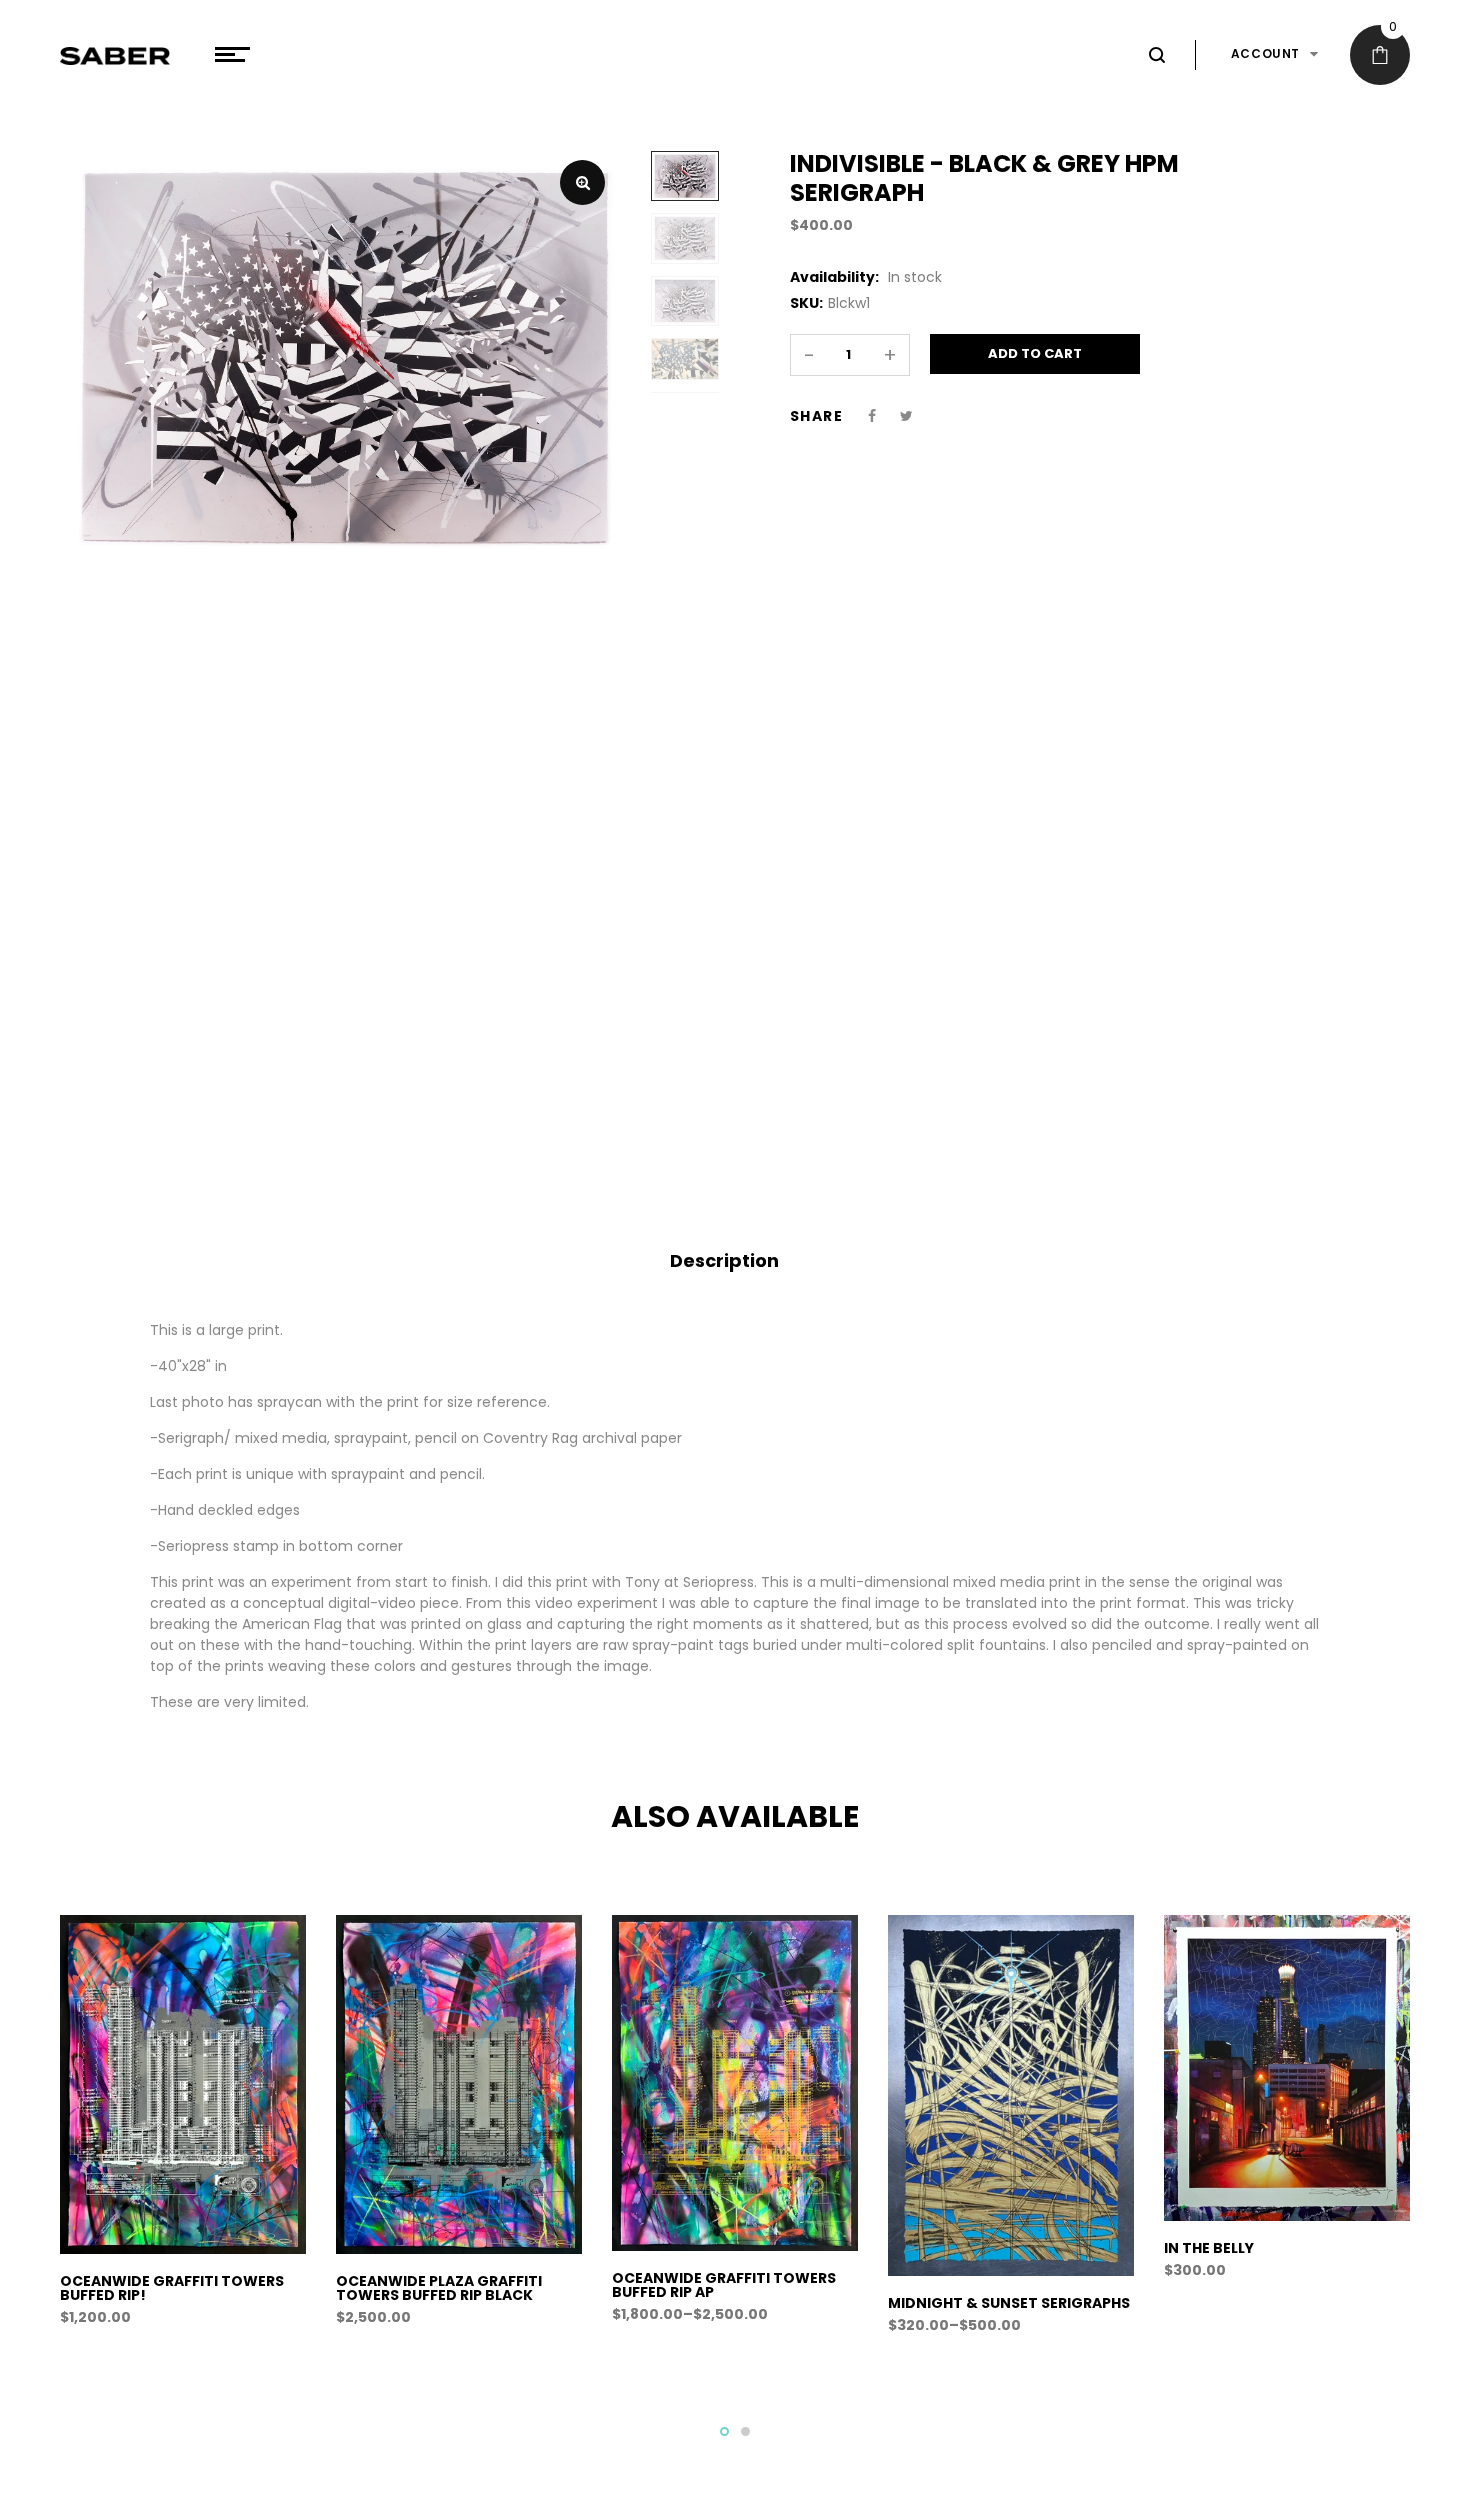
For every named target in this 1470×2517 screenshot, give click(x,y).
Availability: (834, 277)
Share (816, 416)
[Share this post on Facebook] (872, 416)
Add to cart (1035, 353)
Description (724, 1260)
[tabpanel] (183, 2131)
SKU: (806, 303)
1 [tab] (724, 2431)
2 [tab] (745, 2431)
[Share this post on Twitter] (906, 416)
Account (1265, 53)
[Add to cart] (187, 2301)
